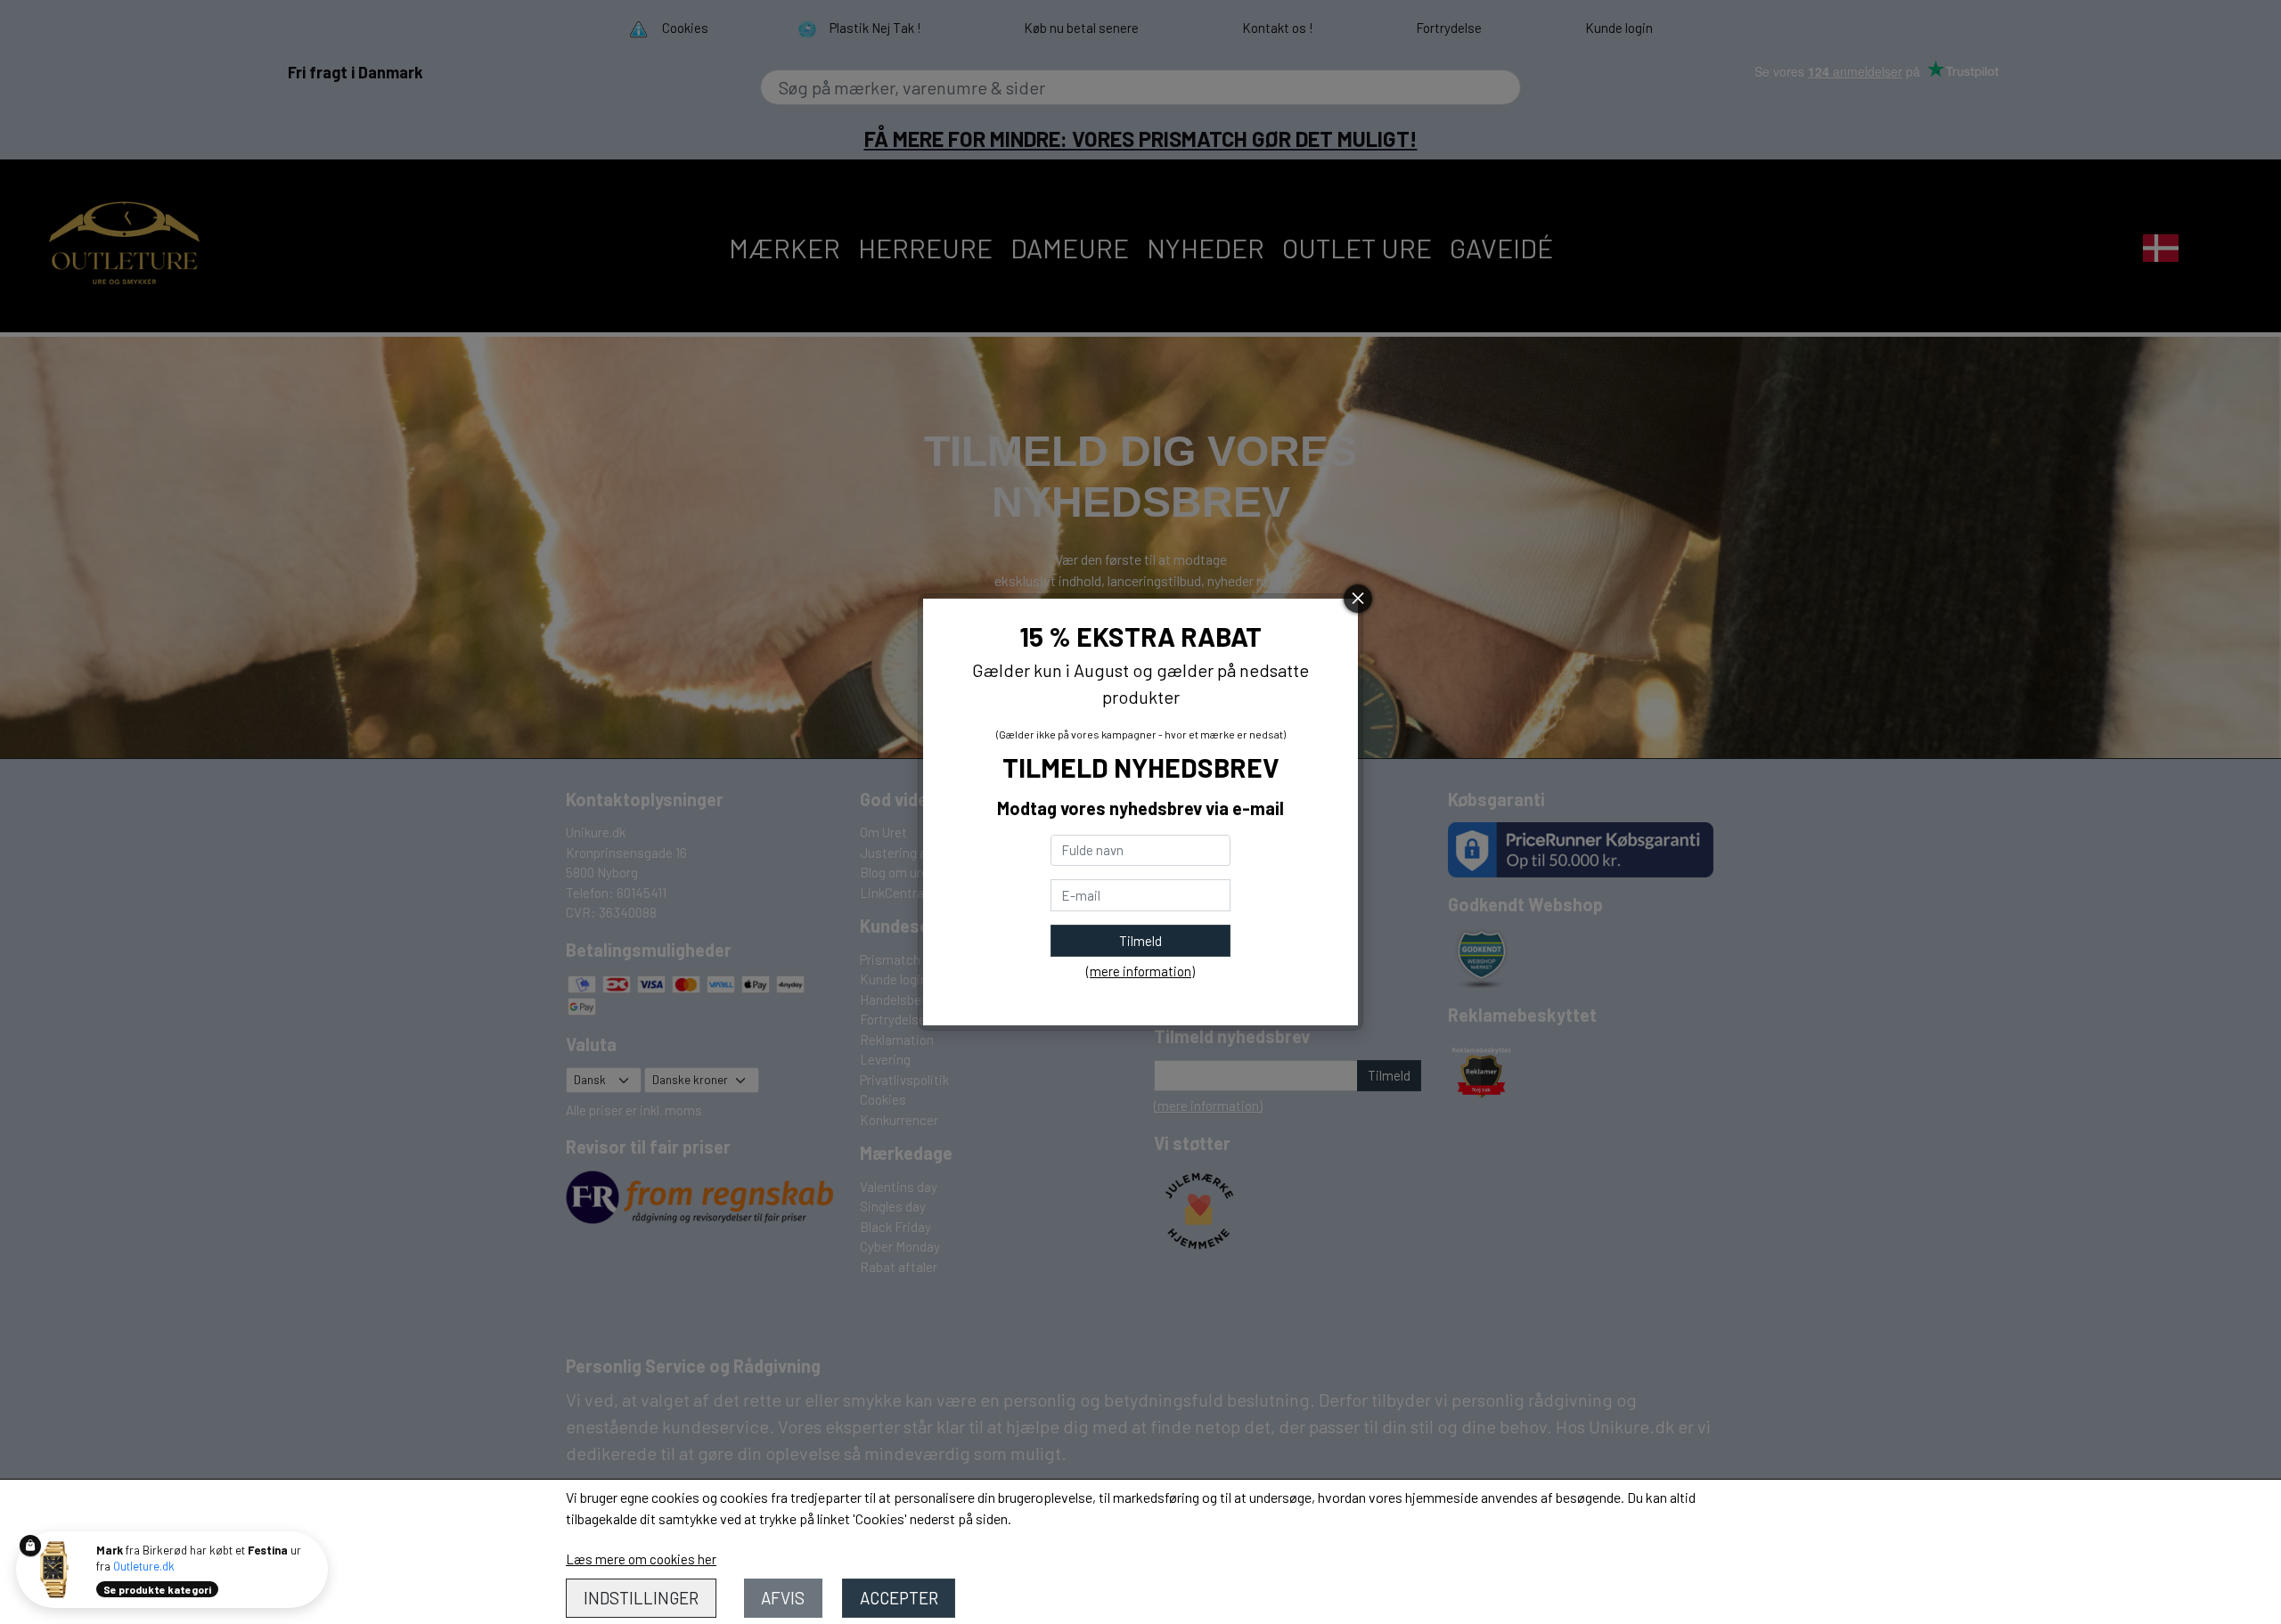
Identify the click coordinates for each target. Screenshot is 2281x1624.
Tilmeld (1140, 941)
